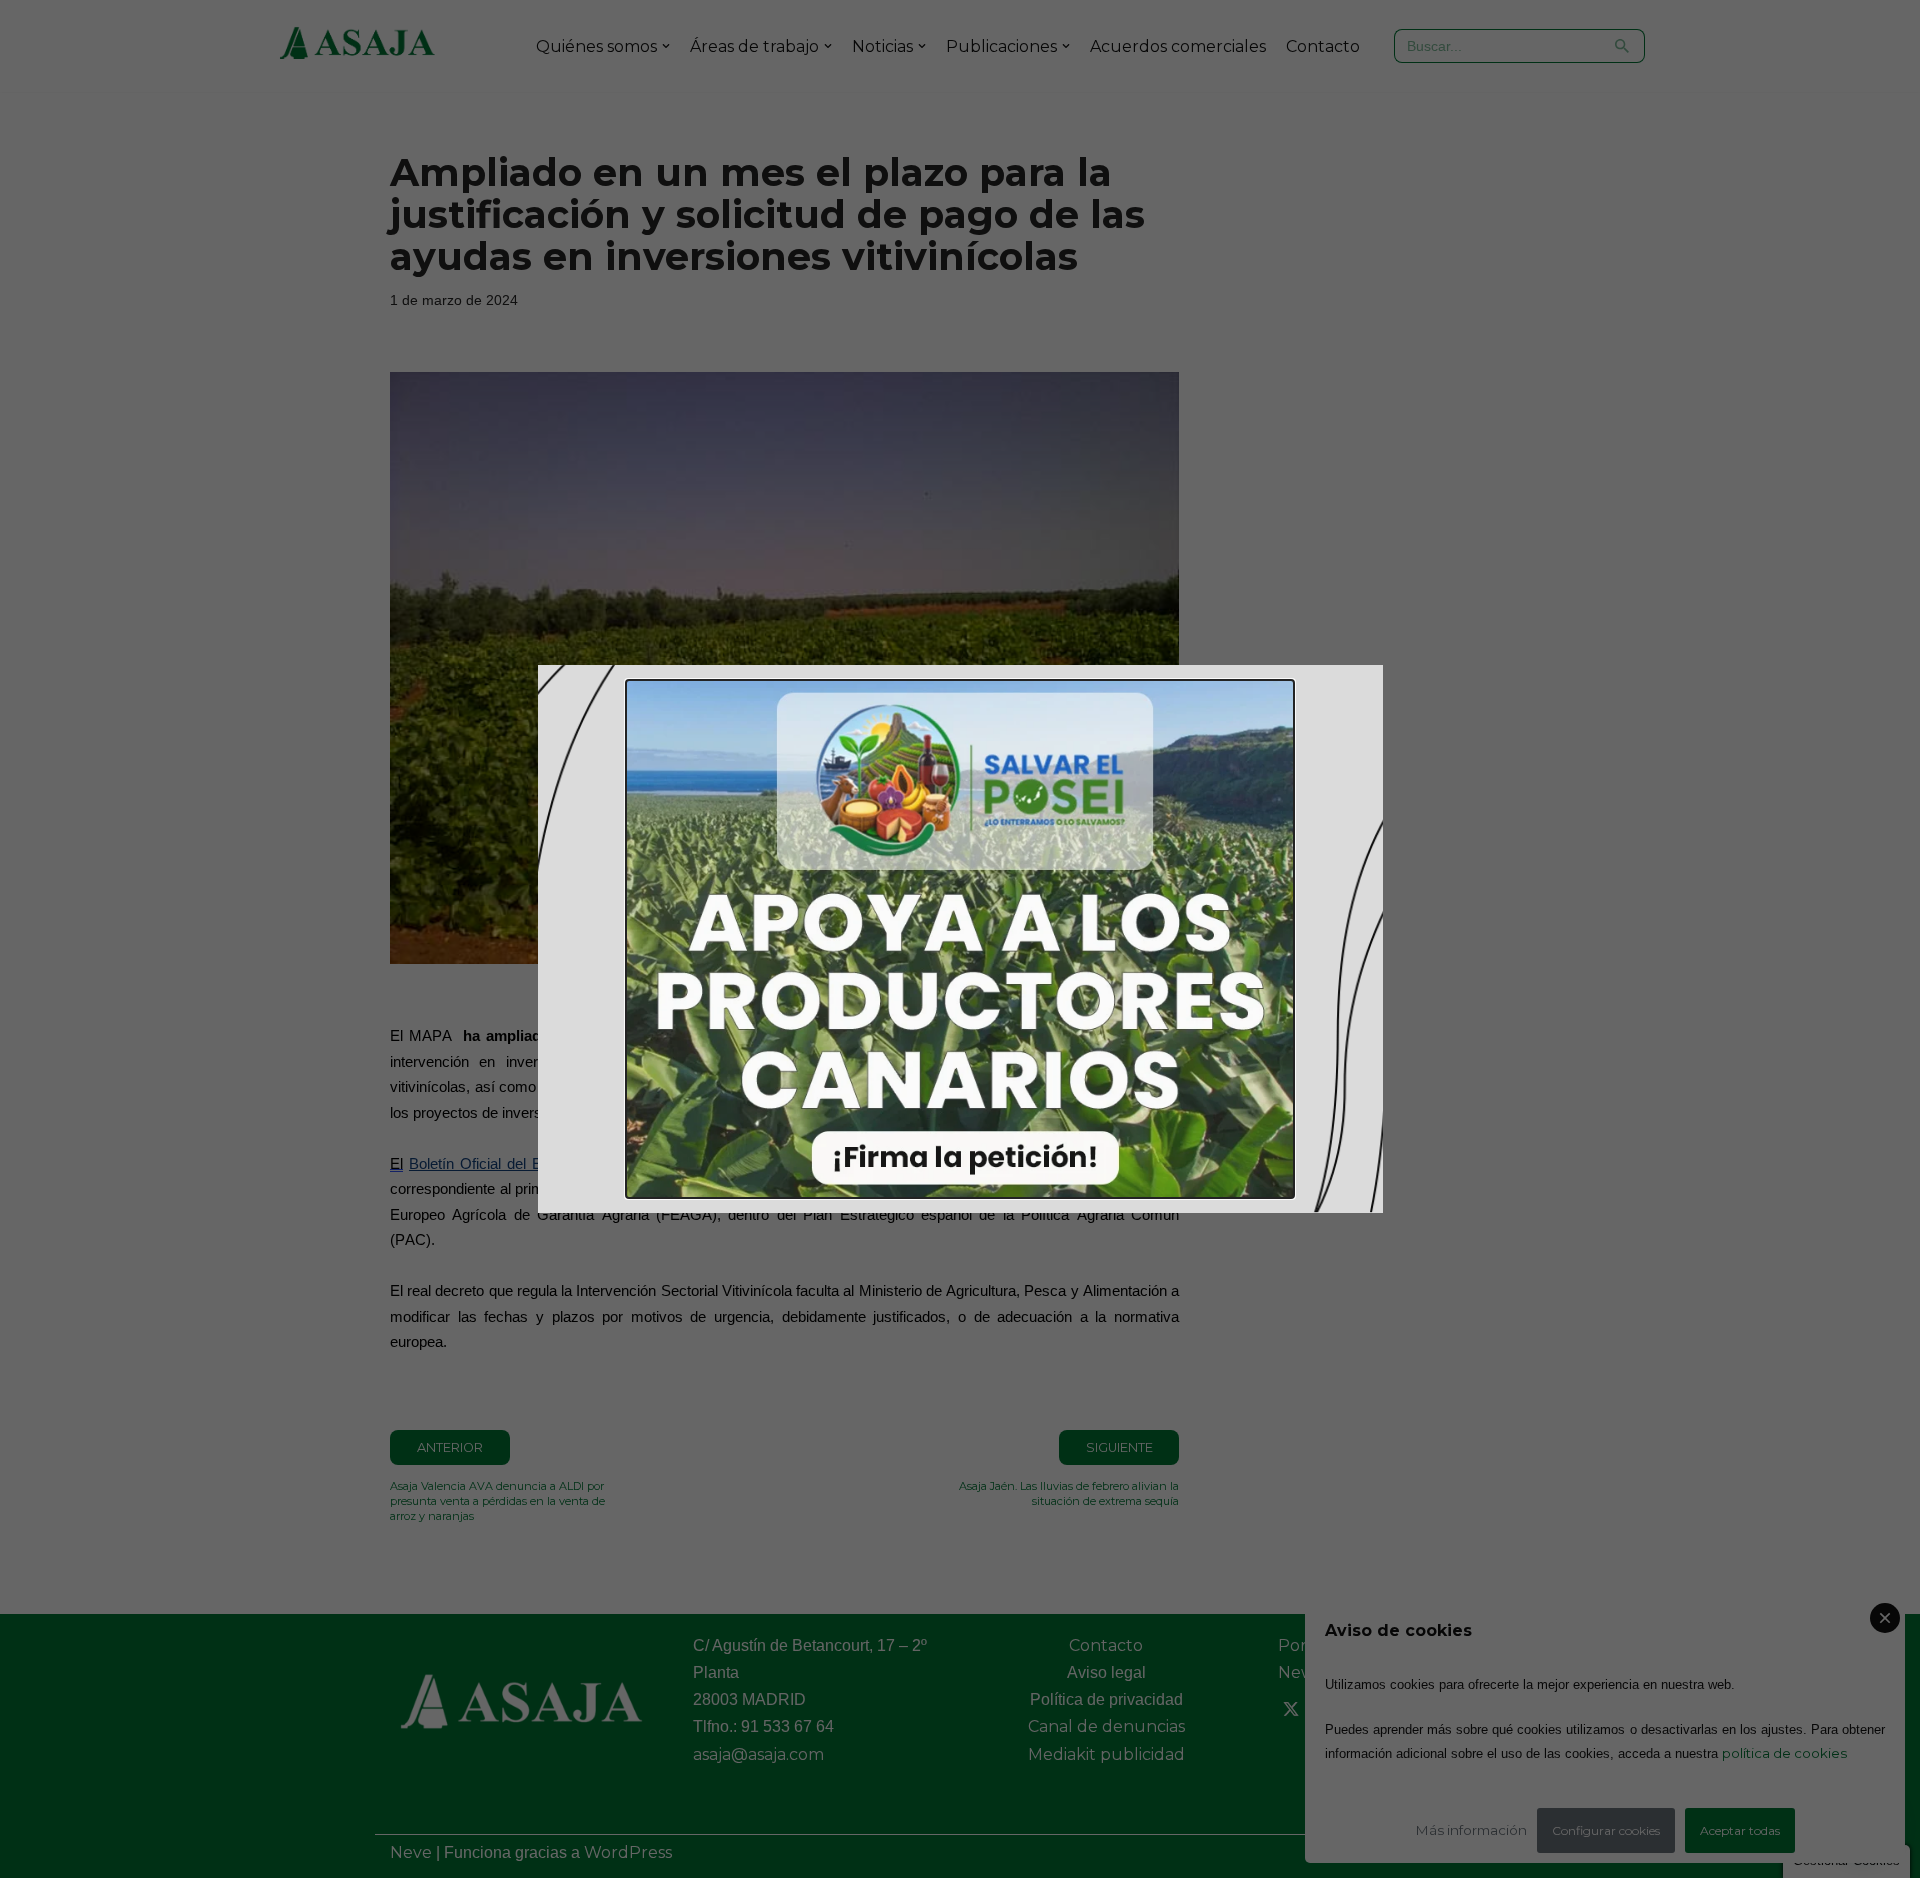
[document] (960, 939)
